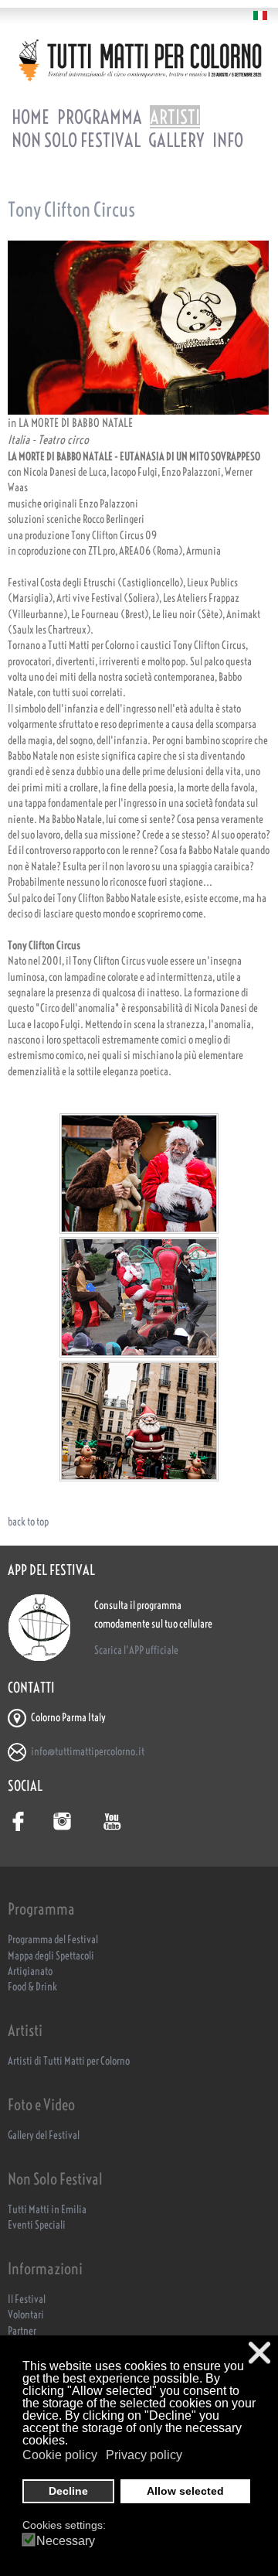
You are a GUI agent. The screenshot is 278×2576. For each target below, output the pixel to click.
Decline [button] (68, 2491)
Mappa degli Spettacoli (51, 1956)
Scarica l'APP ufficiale (136, 1650)
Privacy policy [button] (144, 2455)
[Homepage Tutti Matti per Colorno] (139, 60)
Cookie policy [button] (60, 2455)
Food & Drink (32, 1987)
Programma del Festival (53, 1940)
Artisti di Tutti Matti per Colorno (69, 2061)
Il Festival (27, 2299)
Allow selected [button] (185, 2491)
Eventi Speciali (37, 2225)
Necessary (66, 2541)
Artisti (175, 117)
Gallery (176, 140)
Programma (100, 117)
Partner (22, 2331)
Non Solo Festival (76, 140)
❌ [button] (259, 2353)
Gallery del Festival (44, 2135)
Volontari (26, 2315)
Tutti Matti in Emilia (47, 2210)
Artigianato (30, 1971)
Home (31, 117)
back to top (28, 1522)
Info (228, 140)
